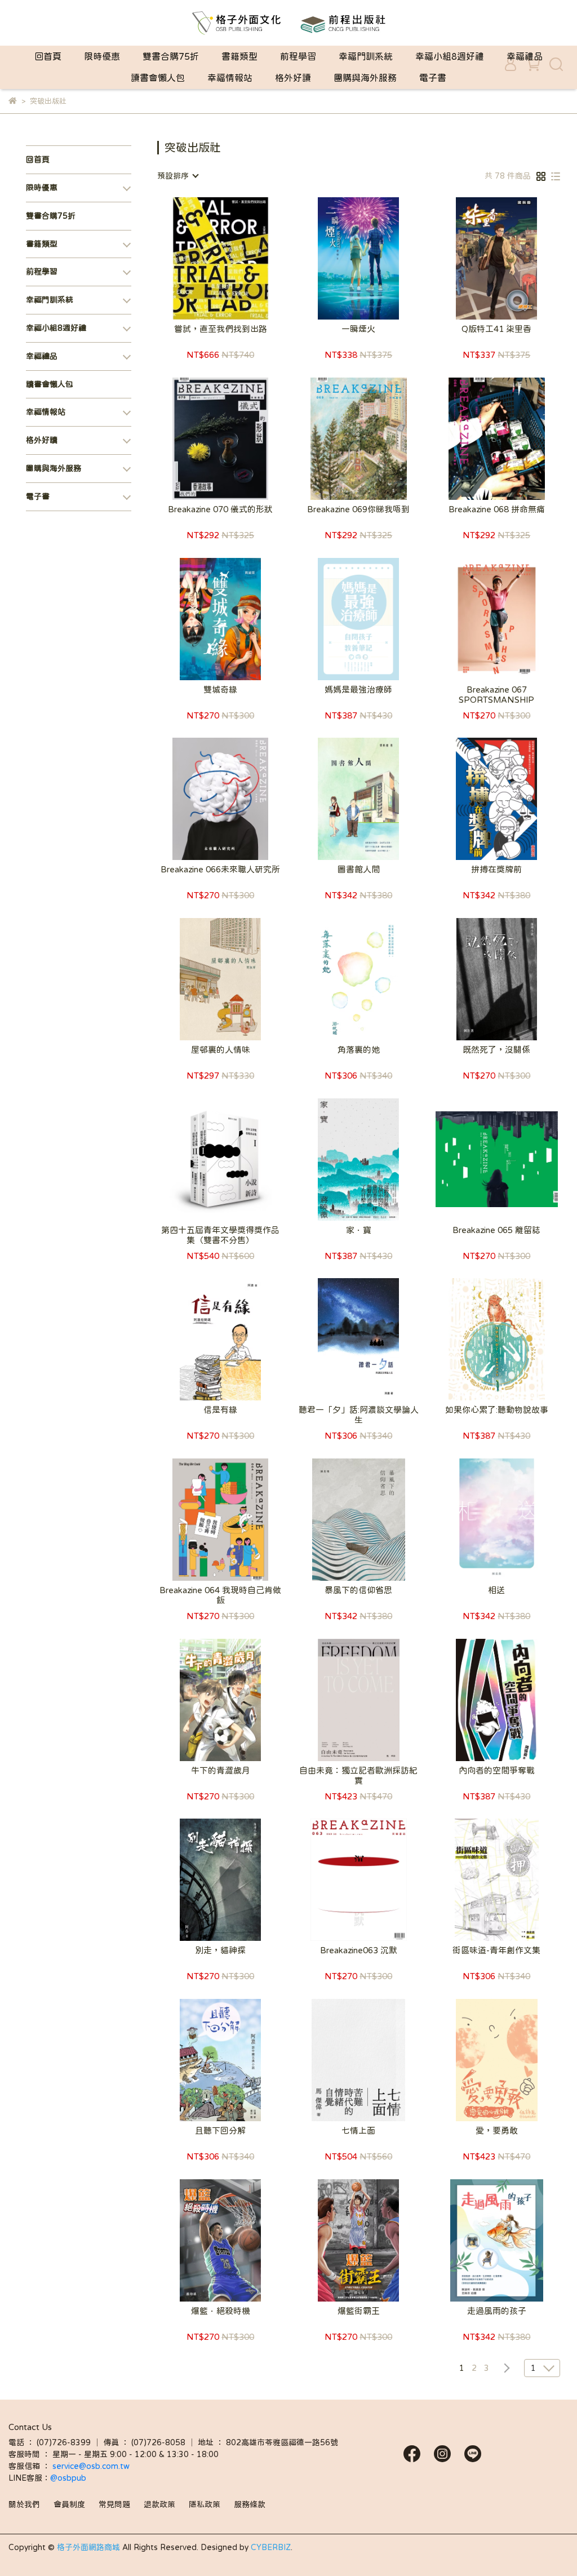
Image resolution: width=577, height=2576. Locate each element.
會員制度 (69, 2504)
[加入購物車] (236, 258)
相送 (496, 1590)
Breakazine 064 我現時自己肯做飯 (220, 1595)
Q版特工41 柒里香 (496, 329)
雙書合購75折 (171, 56)
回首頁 (48, 56)
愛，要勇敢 (497, 2131)
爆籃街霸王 (359, 2311)
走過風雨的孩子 (497, 2311)
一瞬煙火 (358, 329)
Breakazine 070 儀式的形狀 (220, 509)
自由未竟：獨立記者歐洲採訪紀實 (358, 1775)
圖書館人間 (359, 869)
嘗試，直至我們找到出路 (221, 329)
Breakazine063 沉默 (359, 1950)
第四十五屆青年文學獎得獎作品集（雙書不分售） (220, 1235)
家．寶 (359, 1230)
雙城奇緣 (220, 690)
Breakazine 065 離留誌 (496, 1230)
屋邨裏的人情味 (221, 1050)
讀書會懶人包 (158, 78)
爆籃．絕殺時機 (221, 2311)
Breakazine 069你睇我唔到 (358, 509)
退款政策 (159, 2504)
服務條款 (250, 2504)
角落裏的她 (359, 1050)
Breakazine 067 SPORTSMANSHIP (496, 695)
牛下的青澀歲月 (221, 1770)
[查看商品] (204, 258)
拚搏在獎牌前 (496, 869)
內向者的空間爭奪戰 (497, 1770)
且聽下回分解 (220, 2131)
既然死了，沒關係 (496, 1050)
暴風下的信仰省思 (358, 1590)
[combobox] (177, 176)
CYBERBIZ (271, 2547)
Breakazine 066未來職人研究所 (220, 869)
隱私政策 (205, 2504)
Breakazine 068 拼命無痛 (497, 509)
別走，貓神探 (220, 1950)
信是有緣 (220, 1410)
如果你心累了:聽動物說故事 (497, 1410)
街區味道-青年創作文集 (496, 1950)
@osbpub (68, 2478)
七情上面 (358, 2131)
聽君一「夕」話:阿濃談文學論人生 (359, 1415)
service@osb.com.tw (92, 2466)
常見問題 (114, 2504)
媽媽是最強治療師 (358, 690)
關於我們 (24, 2504)
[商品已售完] (374, 619)
